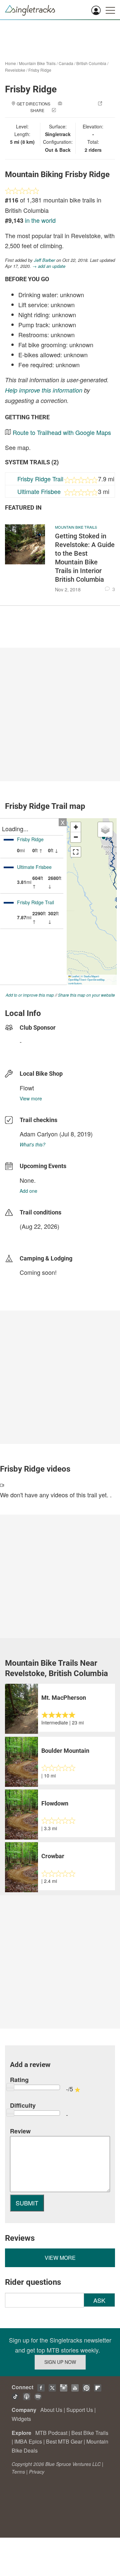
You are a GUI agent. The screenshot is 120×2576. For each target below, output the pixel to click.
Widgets (21, 2419)
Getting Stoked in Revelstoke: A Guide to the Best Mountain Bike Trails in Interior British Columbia (85, 558)
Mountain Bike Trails (37, 63)
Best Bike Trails (90, 2433)
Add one (28, 1191)
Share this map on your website (86, 995)
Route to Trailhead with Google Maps (62, 432)
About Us (51, 2410)
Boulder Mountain (65, 1751)
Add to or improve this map (30, 995)
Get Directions (33, 104)
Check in (67, 110)
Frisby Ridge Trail (40, 479)
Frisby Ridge (40, 70)
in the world (40, 220)
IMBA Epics (28, 2441)
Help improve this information (44, 390)
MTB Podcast (51, 2433)
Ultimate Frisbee (39, 491)
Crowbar (53, 1856)
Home (10, 63)
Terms (18, 2472)
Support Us (80, 2410)
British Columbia (91, 63)
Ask (99, 2300)
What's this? (32, 1144)
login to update (35, 1237)
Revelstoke (15, 70)
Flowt (27, 1088)
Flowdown (55, 1803)
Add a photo (77, 104)
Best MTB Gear (64, 2441)
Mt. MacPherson (64, 1698)
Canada (66, 63)
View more (31, 1098)
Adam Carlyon (39, 1134)
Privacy (37, 2472)
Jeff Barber (44, 260)
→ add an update (49, 266)
